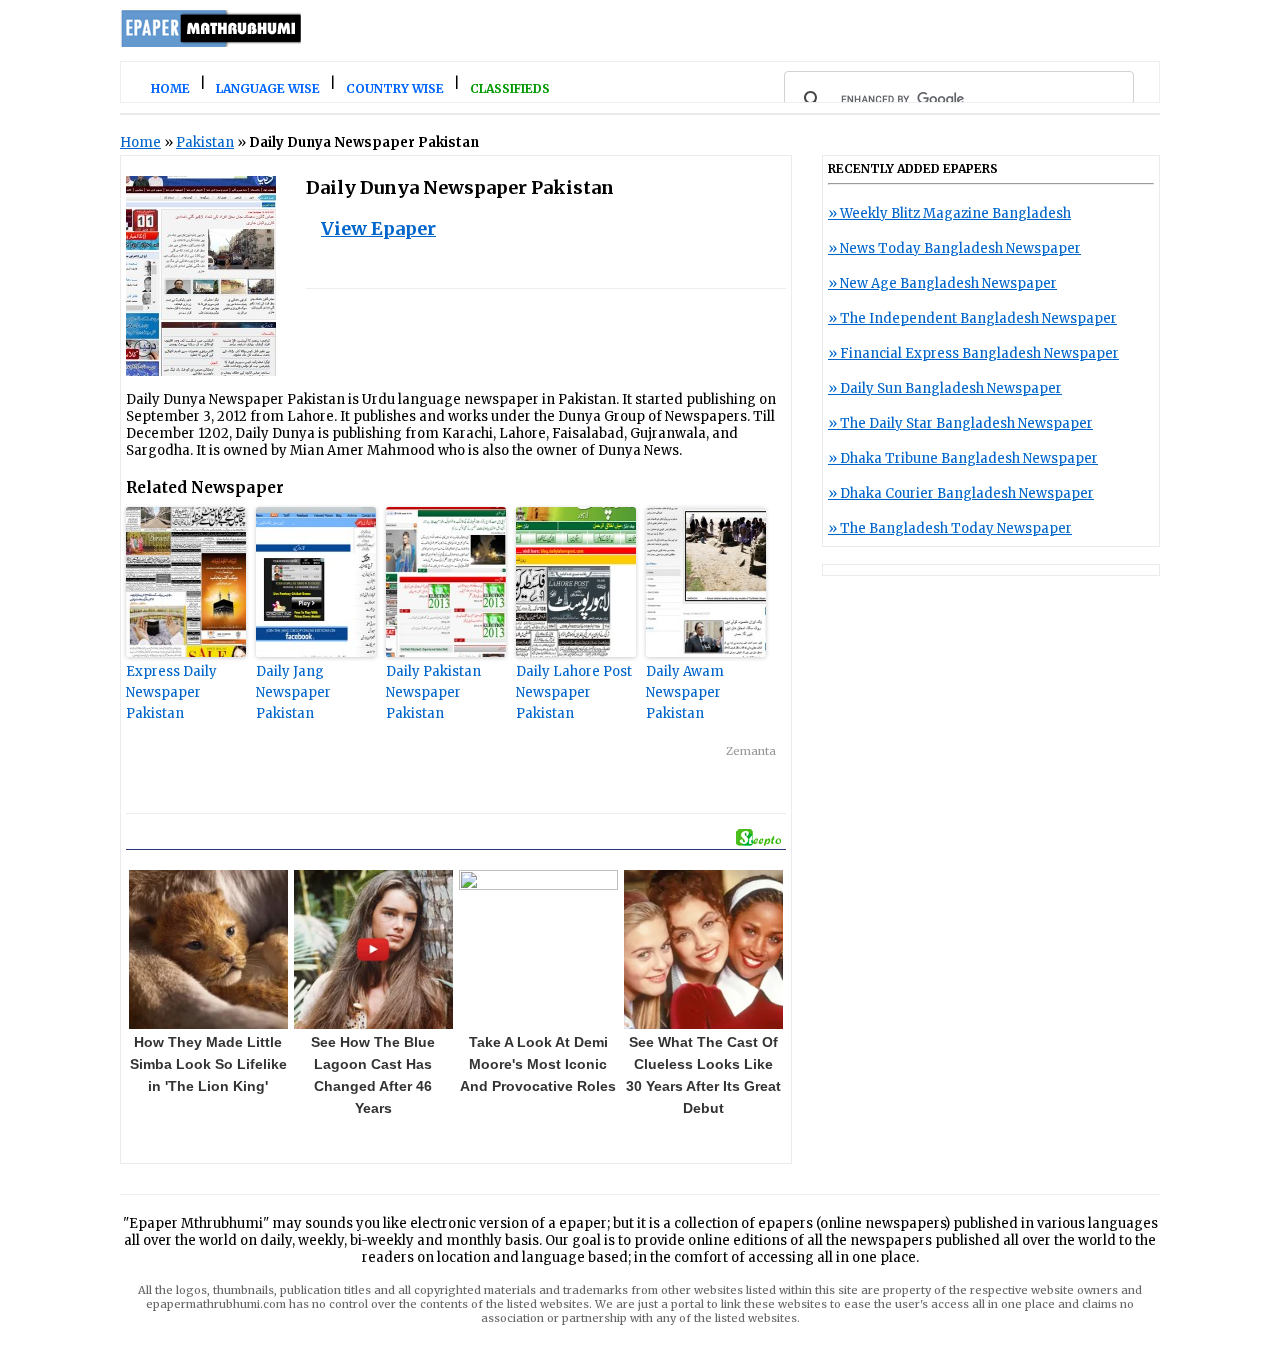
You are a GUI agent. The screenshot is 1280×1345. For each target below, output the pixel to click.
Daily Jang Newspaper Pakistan (293, 692)
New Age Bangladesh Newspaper (948, 283)
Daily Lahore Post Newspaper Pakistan (574, 692)
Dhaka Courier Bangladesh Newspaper (967, 493)
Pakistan (205, 142)
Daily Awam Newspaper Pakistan (685, 692)
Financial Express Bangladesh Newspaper (979, 353)
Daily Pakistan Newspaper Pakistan (433, 692)
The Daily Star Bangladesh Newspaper (966, 423)
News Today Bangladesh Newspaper (960, 248)
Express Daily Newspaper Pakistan (171, 692)
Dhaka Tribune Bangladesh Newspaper (969, 458)
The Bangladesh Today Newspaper (956, 528)
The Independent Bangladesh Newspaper (978, 318)
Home (140, 142)
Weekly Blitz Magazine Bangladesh (955, 213)
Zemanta (751, 751)
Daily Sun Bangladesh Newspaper (951, 388)
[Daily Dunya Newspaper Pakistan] (201, 371)
